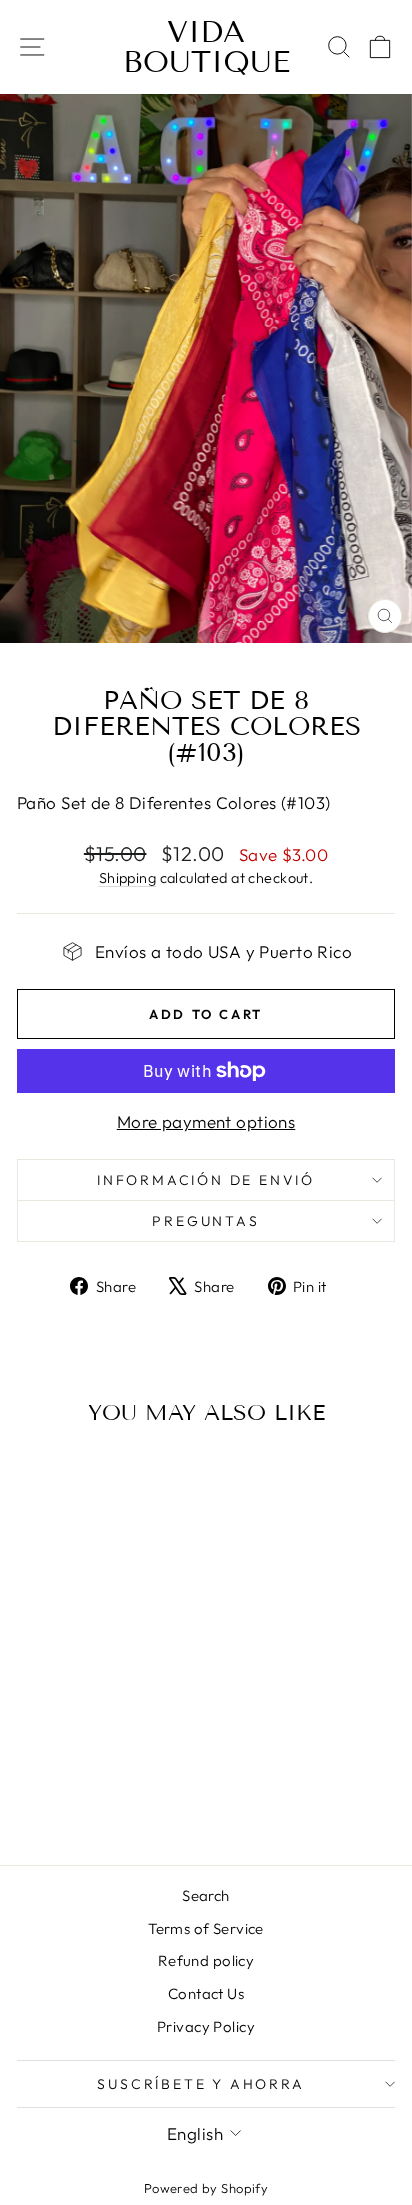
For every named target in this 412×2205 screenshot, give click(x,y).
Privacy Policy (206, 2026)
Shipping (127, 878)
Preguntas (205, 1221)
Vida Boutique (206, 47)
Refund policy (206, 1960)
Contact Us (206, 1993)
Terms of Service (206, 1928)
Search (206, 1895)
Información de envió (206, 1180)
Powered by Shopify (206, 2188)
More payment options (206, 1121)
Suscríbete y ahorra (200, 2084)
